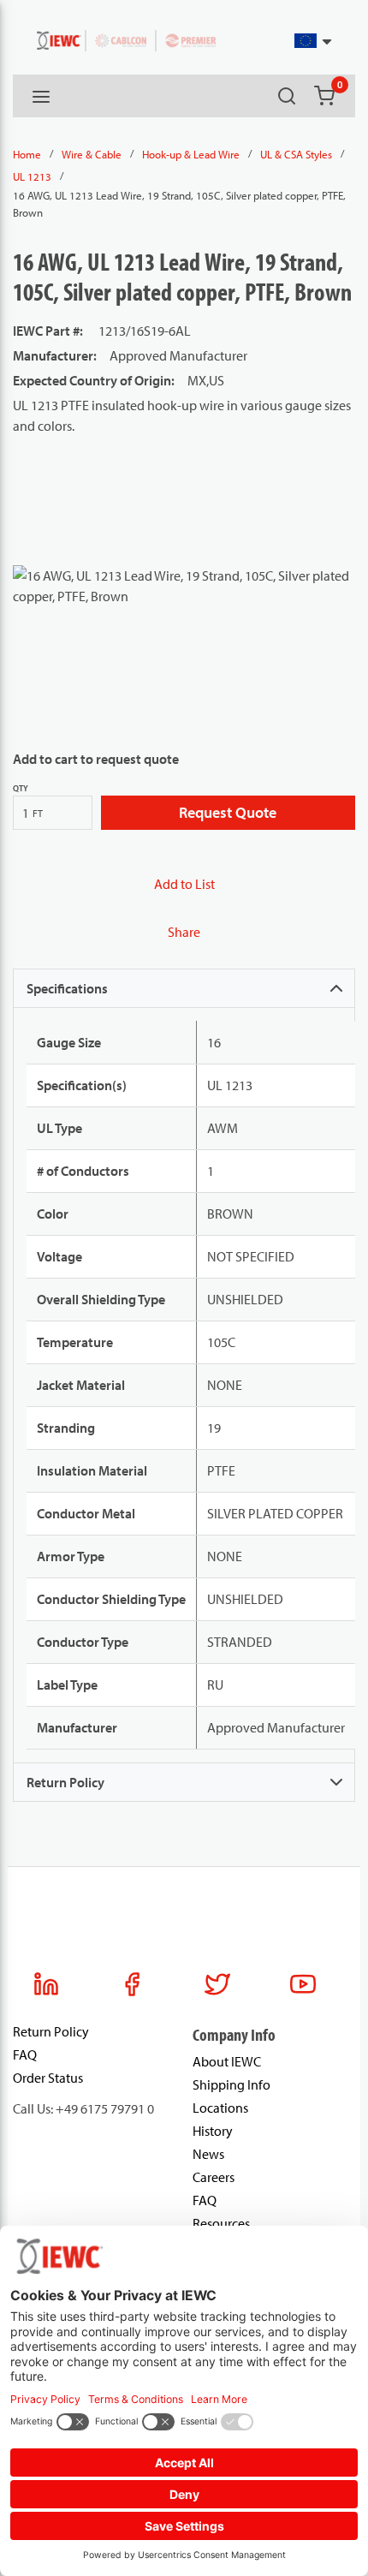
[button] (314, 41)
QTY (21, 788)
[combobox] (292, 41)
